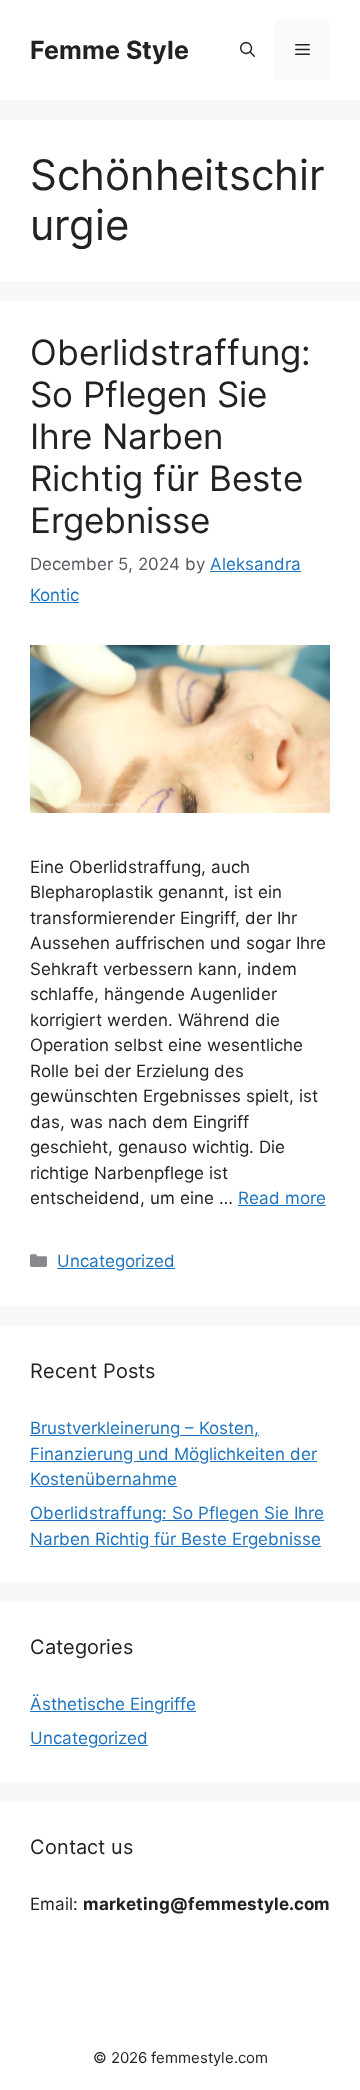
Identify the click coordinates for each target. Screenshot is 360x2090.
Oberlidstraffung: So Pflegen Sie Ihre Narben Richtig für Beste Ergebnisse (170, 436)
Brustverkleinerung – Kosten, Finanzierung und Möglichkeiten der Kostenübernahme (173, 1453)
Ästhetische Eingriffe (113, 1704)
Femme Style (109, 50)
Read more (282, 1198)
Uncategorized (116, 1261)
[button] (247, 50)
